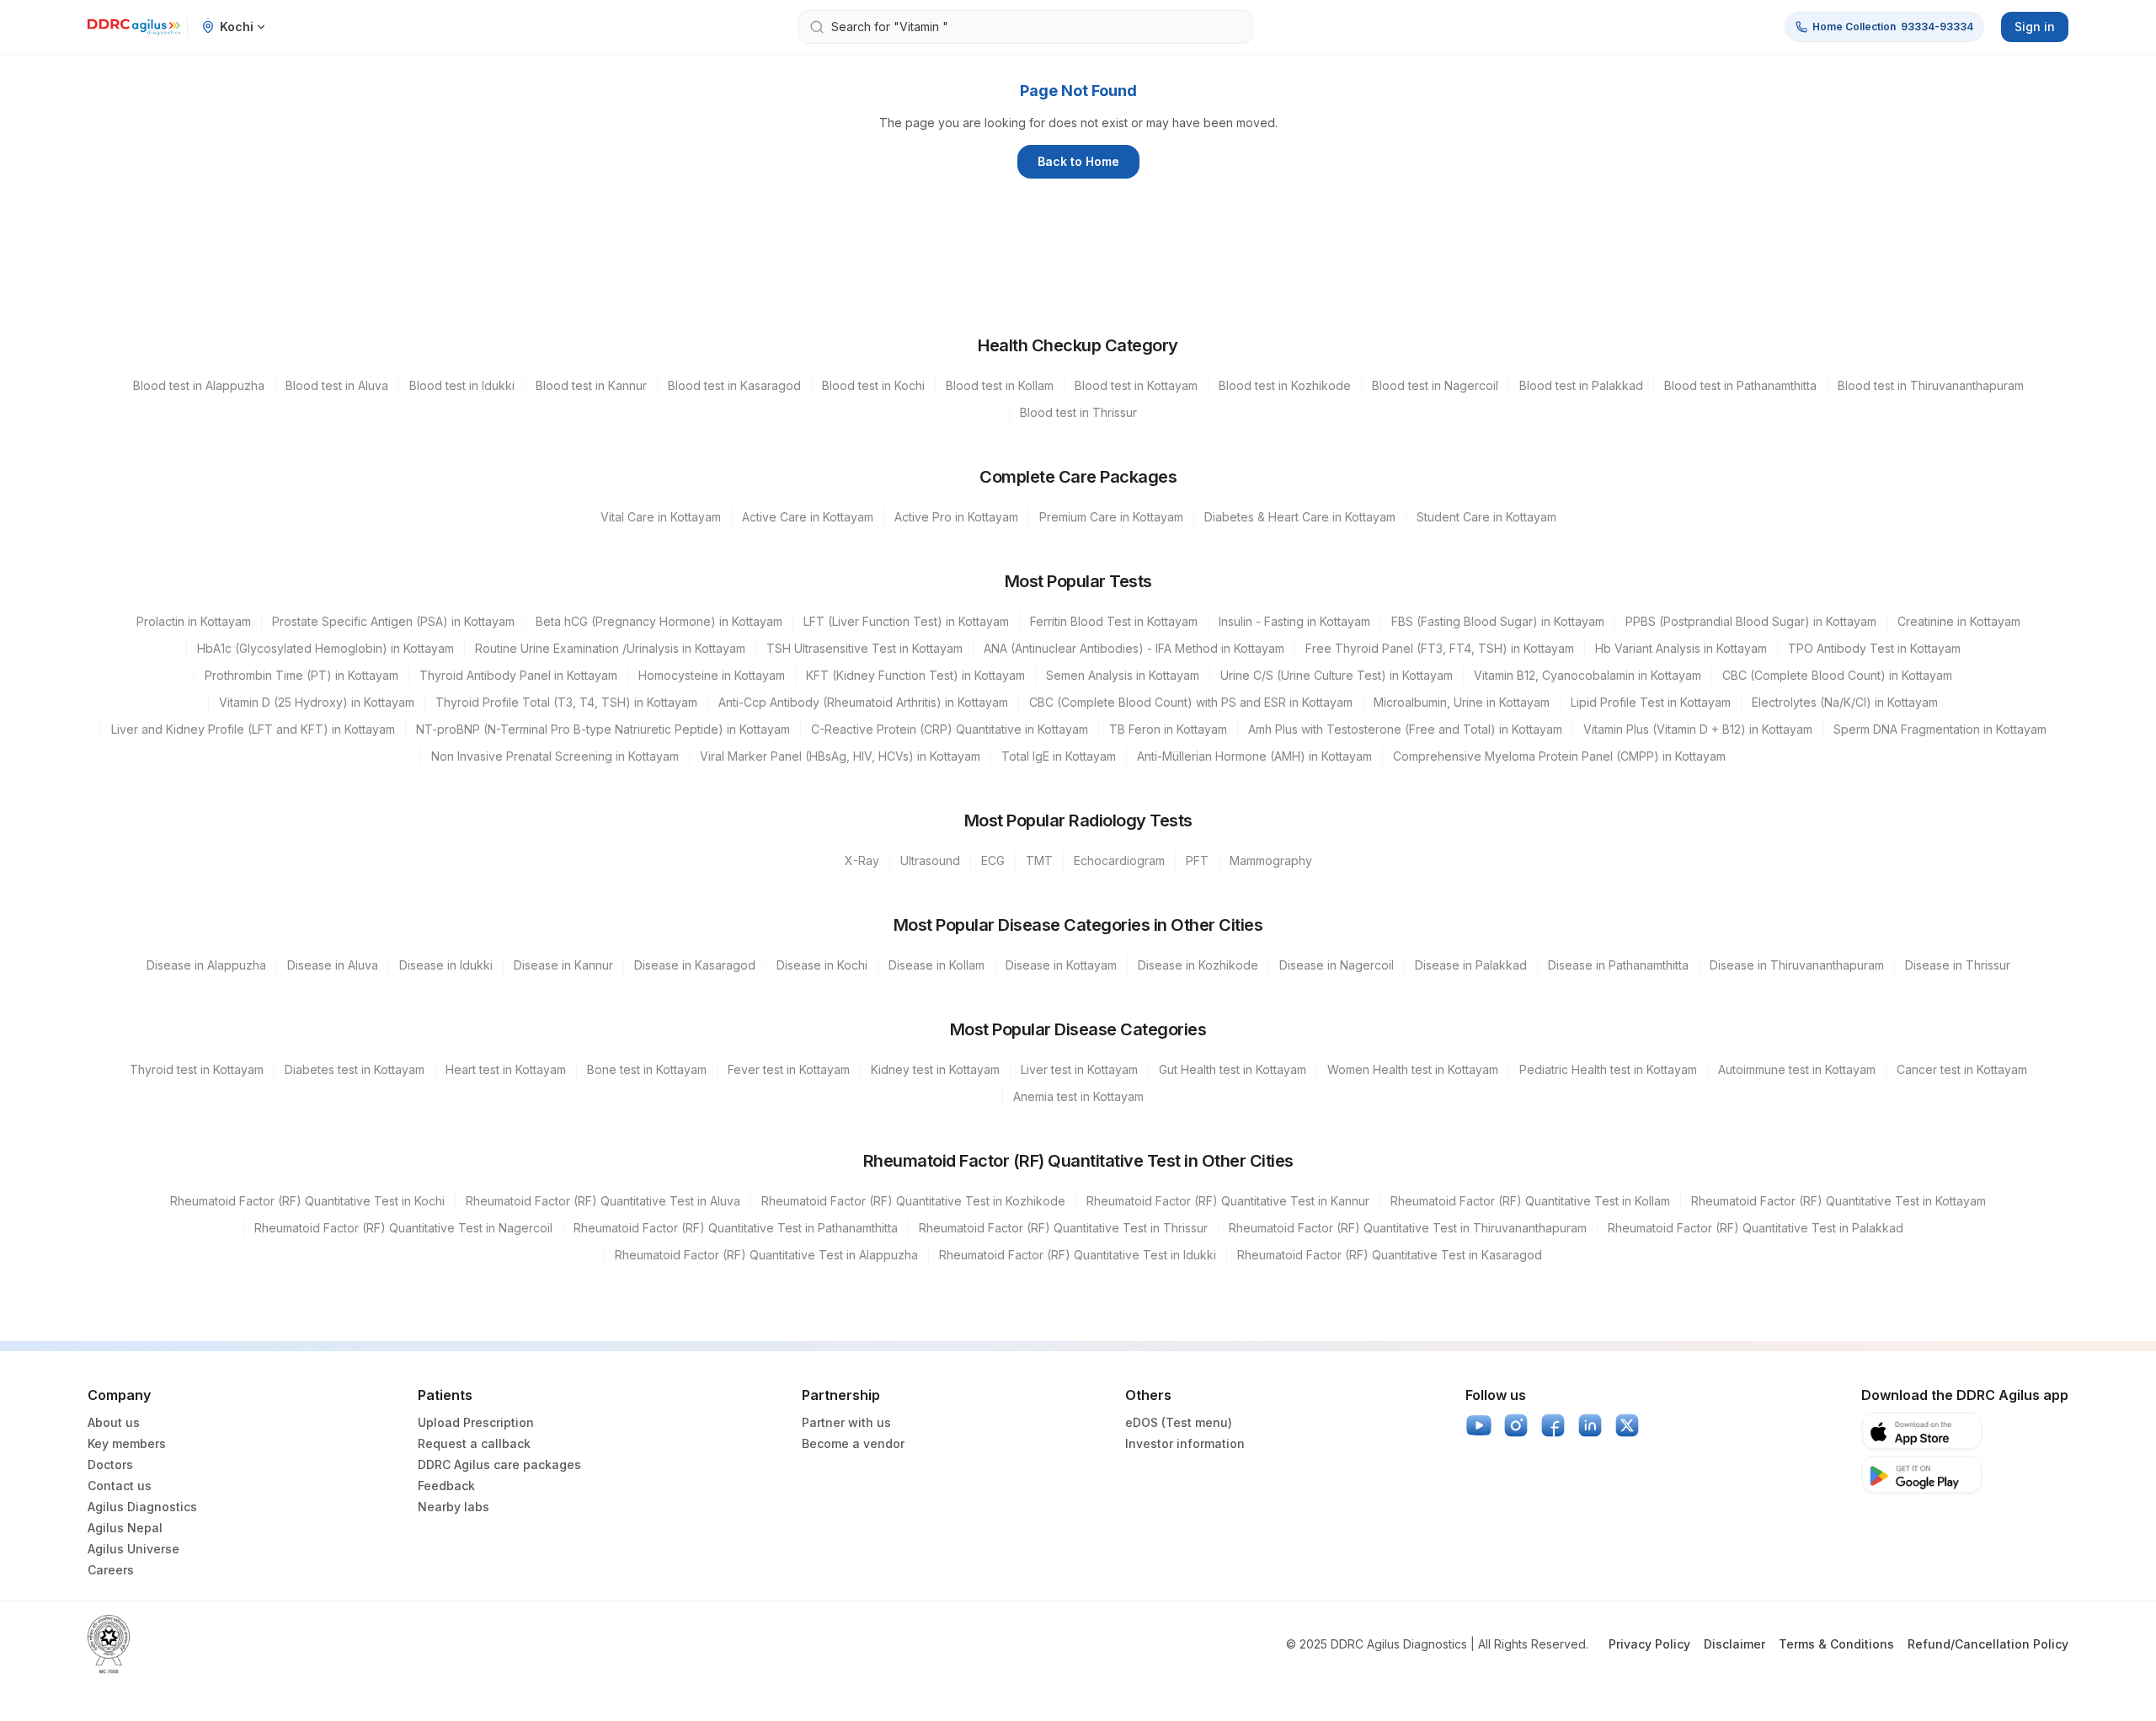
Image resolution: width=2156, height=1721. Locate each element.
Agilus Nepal (125, 1528)
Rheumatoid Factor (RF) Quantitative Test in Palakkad (1756, 1228)
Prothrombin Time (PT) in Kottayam (302, 675)
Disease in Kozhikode (1198, 965)
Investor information (1185, 1443)
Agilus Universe (133, 1549)
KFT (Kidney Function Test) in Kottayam (915, 675)
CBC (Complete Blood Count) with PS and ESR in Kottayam (1191, 702)
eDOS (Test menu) (1179, 1422)
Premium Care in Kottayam (1111, 517)
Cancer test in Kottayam (1962, 1069)
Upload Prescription (476, 1422)
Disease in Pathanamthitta (1618, 965)
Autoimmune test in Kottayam (1797, 1069)
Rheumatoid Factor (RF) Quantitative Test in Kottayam (1838, 1201)
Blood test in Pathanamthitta (1740, 385)
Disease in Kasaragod (695, 965)
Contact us (120, 1486)
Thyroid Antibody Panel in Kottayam (518, 675)
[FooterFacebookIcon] (1553, 1425)
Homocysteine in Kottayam (712, 675)
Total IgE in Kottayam (1059, 756)
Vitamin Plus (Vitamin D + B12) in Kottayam (1698, 729)
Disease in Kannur (563, 965)
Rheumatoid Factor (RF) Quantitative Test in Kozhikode (913, 1201)
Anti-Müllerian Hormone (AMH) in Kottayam (1254, 756)
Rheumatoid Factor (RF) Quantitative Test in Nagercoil (403, 1228)
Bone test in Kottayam (647, 1069)
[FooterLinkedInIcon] (1590, 1425)
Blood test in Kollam (1000, 385)
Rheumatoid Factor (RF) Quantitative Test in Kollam (1530, 1201)
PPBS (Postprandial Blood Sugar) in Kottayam (1751, 621)
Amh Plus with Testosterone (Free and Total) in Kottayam (1405, 729)
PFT (1197, 860)
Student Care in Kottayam (1486, 517)
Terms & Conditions (1836, 1644)
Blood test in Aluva (337, 385)
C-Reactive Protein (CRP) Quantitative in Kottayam (950, 729)
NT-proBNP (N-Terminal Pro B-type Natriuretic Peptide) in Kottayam (603, 729)
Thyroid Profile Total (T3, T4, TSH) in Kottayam (566, 702)
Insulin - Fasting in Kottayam (1294, 621)
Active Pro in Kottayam (956, 517)
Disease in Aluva (333, 965)
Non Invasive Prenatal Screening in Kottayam (555, 756)
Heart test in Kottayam (506, 1069)
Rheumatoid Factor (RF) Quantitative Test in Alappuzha (766, 1255)
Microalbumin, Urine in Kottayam (1462, 702)
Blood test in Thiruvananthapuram (1931, 385)
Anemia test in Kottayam (1078, 1096)
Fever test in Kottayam (789, 1069)
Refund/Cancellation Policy (1988, 1644)
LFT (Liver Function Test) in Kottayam (906, 621)
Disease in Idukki (446, 965)
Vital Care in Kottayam (661, 517)
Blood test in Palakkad (1581, 385)
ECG (993, 860)
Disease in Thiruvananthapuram (1797, 965)
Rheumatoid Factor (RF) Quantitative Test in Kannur (1228, 1201)
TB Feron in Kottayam (1168, 729)
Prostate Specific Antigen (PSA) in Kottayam (393, 621)
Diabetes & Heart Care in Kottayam (1300, 517)
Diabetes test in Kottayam (355, 1069)
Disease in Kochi (822, 965)
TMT (1039, 860)
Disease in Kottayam (1061, 965)
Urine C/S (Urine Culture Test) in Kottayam (1337, 675)
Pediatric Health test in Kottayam (1608, 1069)
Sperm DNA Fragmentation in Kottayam (1940, 729)
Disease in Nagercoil (1337, 965)
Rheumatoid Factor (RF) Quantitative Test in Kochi (307, 1201)
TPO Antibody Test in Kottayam (1874, 648)
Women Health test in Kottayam (1413, 1069)
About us (114, 1422)
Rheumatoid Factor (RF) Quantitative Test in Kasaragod (1390, 1255)
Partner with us (846, 1422)
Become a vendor (853, 1443)
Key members (127, 1443)
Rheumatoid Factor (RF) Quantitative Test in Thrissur (1063, 1228)
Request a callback (474, 1443)
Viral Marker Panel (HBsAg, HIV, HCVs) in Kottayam (840, 756)
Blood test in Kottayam (1136, 385)
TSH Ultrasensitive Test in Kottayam (865, 648)
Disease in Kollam (937, 965)
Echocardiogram (1119, 860)
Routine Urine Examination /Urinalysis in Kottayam (610, 648)
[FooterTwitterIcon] (1627, 1425)
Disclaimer (1734, 1644)
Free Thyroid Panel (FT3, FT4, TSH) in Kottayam (1440, 648)
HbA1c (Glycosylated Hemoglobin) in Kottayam (326, 648)
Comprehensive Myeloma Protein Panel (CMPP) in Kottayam (1559, 756)
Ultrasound (930, 860)
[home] (134, 27)
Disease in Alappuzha (206, 965)
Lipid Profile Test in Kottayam (1651, 702)
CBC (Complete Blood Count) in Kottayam (1837, 675)
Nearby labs (454, 1507)
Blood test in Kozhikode (1285, 385)
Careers (111, 1570)
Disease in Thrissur (1958, 965)
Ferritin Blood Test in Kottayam (1114, 621)
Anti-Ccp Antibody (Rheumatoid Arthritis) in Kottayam (863, 702)
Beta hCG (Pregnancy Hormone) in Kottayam (659, 621)
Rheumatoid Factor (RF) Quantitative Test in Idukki (1078, 1255)
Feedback (446, 1486)
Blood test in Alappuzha (199, 385)
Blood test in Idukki (462, 385)
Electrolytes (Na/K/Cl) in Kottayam (1845, 702)
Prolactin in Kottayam (194, 621)
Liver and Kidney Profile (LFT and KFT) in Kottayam (253, 729)
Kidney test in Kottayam (935, 1069)
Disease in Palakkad (1471, 965)
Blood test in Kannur (591, 385)
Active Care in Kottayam (808, 517)
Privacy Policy (1649, 1644)
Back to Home (1078, 161)
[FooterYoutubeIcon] (1479, 1425)
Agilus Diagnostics (142, 1507)
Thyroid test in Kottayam (197, 1069)
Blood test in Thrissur (1078, 412)
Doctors (110, 1464)
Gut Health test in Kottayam (1233, 1069)
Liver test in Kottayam (1079, 1069)
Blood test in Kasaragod (734, 385)
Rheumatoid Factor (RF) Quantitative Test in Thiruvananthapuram (1408, 1228)
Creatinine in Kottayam (1959, 621)
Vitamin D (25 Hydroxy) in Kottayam (317, 702)
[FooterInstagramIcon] (1516, 1425)
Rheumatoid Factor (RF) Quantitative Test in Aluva (603, 1201)
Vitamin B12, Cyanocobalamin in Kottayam (1588, 675)
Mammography (1271, 860)
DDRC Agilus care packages (499, 1464)
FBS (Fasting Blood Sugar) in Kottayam (1498, 621)
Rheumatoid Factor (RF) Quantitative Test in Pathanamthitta (736, 1228)
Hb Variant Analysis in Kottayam (1681, 648)
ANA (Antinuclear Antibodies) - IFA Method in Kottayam (1134, 648)
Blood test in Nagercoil (1435, 385)
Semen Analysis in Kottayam (1123, 675)
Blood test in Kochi (873, 385)
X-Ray (862, 860)
